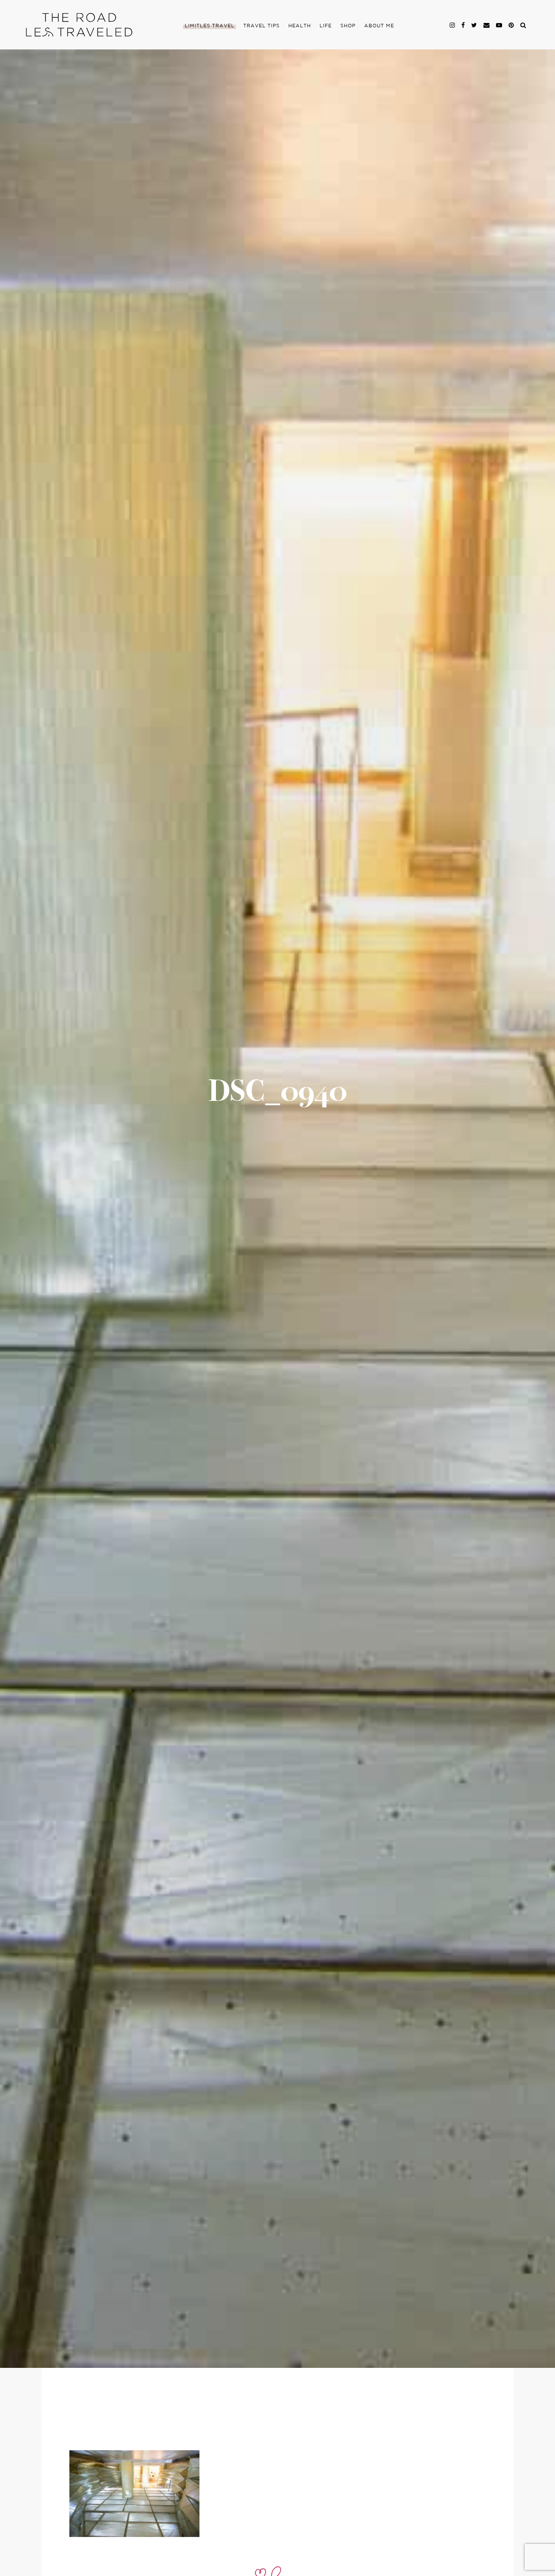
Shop (348, 26)
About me (379, 26)
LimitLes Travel (210, 26)
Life (326, 26)
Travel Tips (261, 26)
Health (300, 26)
